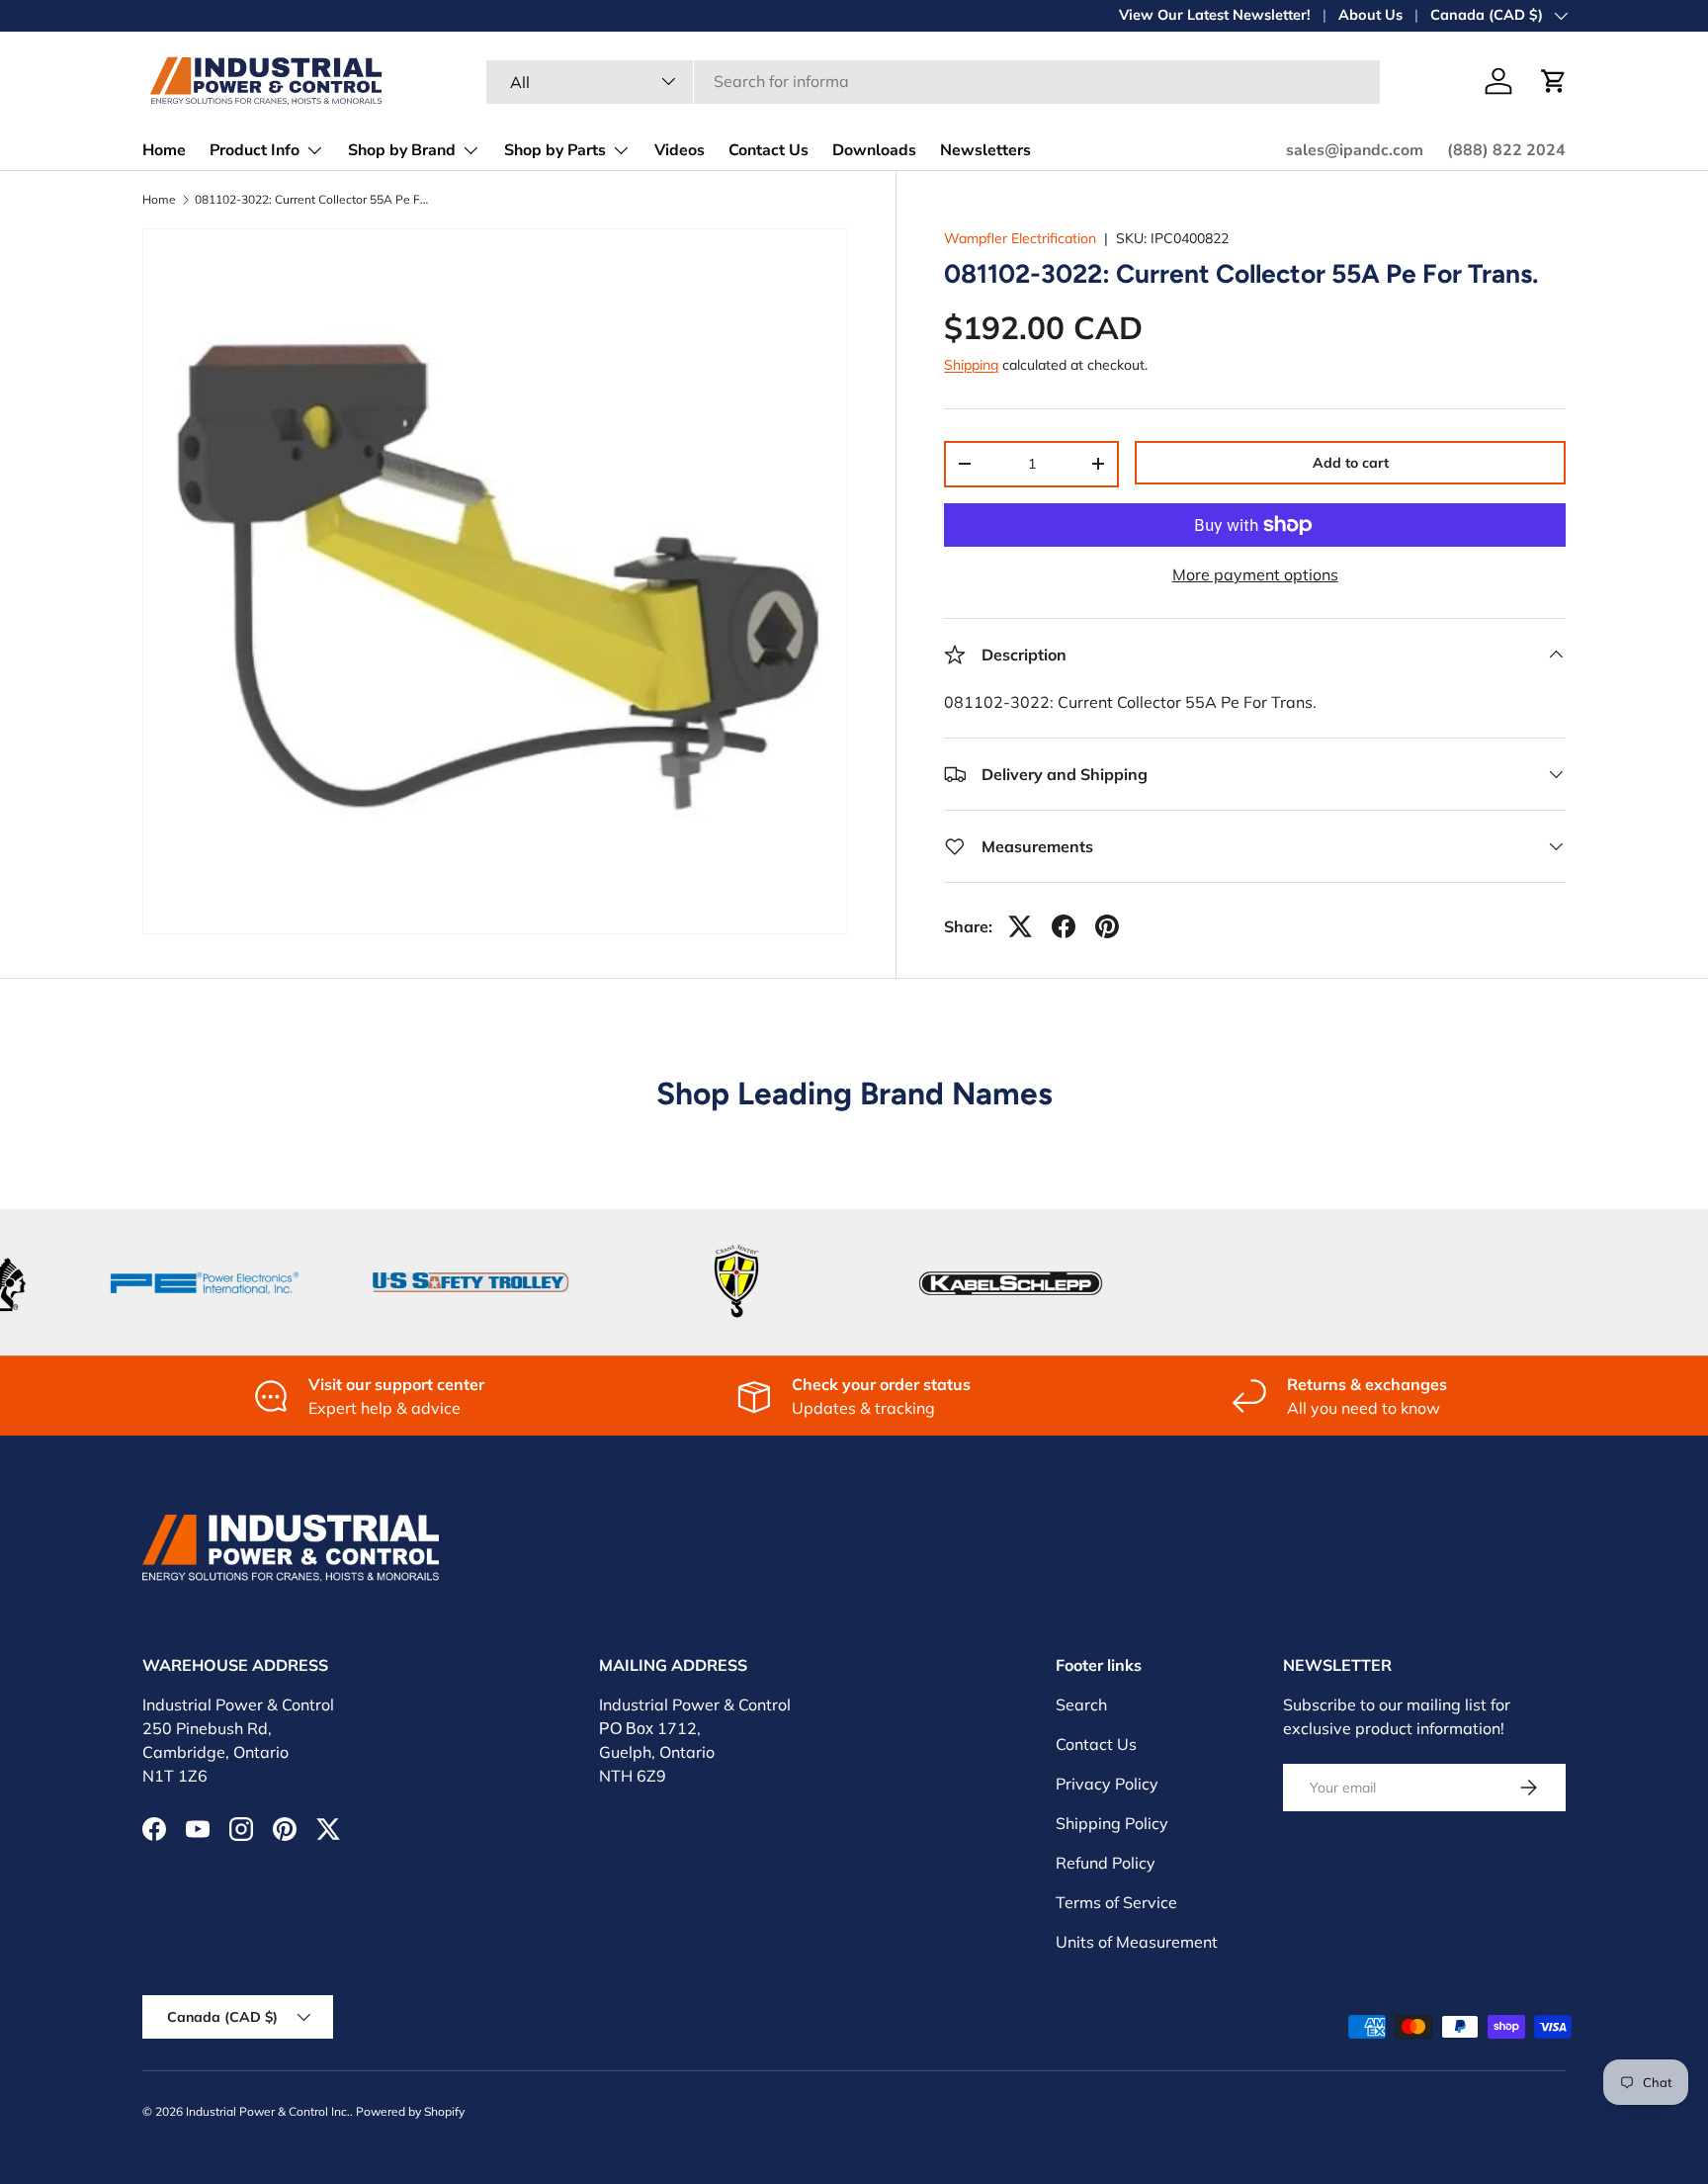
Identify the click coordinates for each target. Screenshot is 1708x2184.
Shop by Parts (555, 150)
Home (164, 150)
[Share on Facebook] (1064, 926)
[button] (1554, 81)
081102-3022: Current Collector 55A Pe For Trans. (313, 200)
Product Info (255, 150)
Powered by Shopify (410, 2111)
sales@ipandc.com (1355, 150)
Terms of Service (1116, 1902)
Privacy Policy (1107, 1784)
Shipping (971, 365)
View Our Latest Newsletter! (1215, 15)
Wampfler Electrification (1020, 238)
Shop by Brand (402, 150)
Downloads (874, 150)
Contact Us (769, 150)
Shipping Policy (1112, 1823)
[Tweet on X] (1020, 926)
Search (1081, 1704)
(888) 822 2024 (1506, 150)
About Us (1370, 15)
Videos (680, 150)
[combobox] (933, 81)
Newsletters (985, 150)
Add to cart (1351, 463)
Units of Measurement (1137, 1942)
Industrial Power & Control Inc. (268, 2111)
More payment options (1255, 574)
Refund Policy (1106, 1863)
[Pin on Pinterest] (1107, 926)
